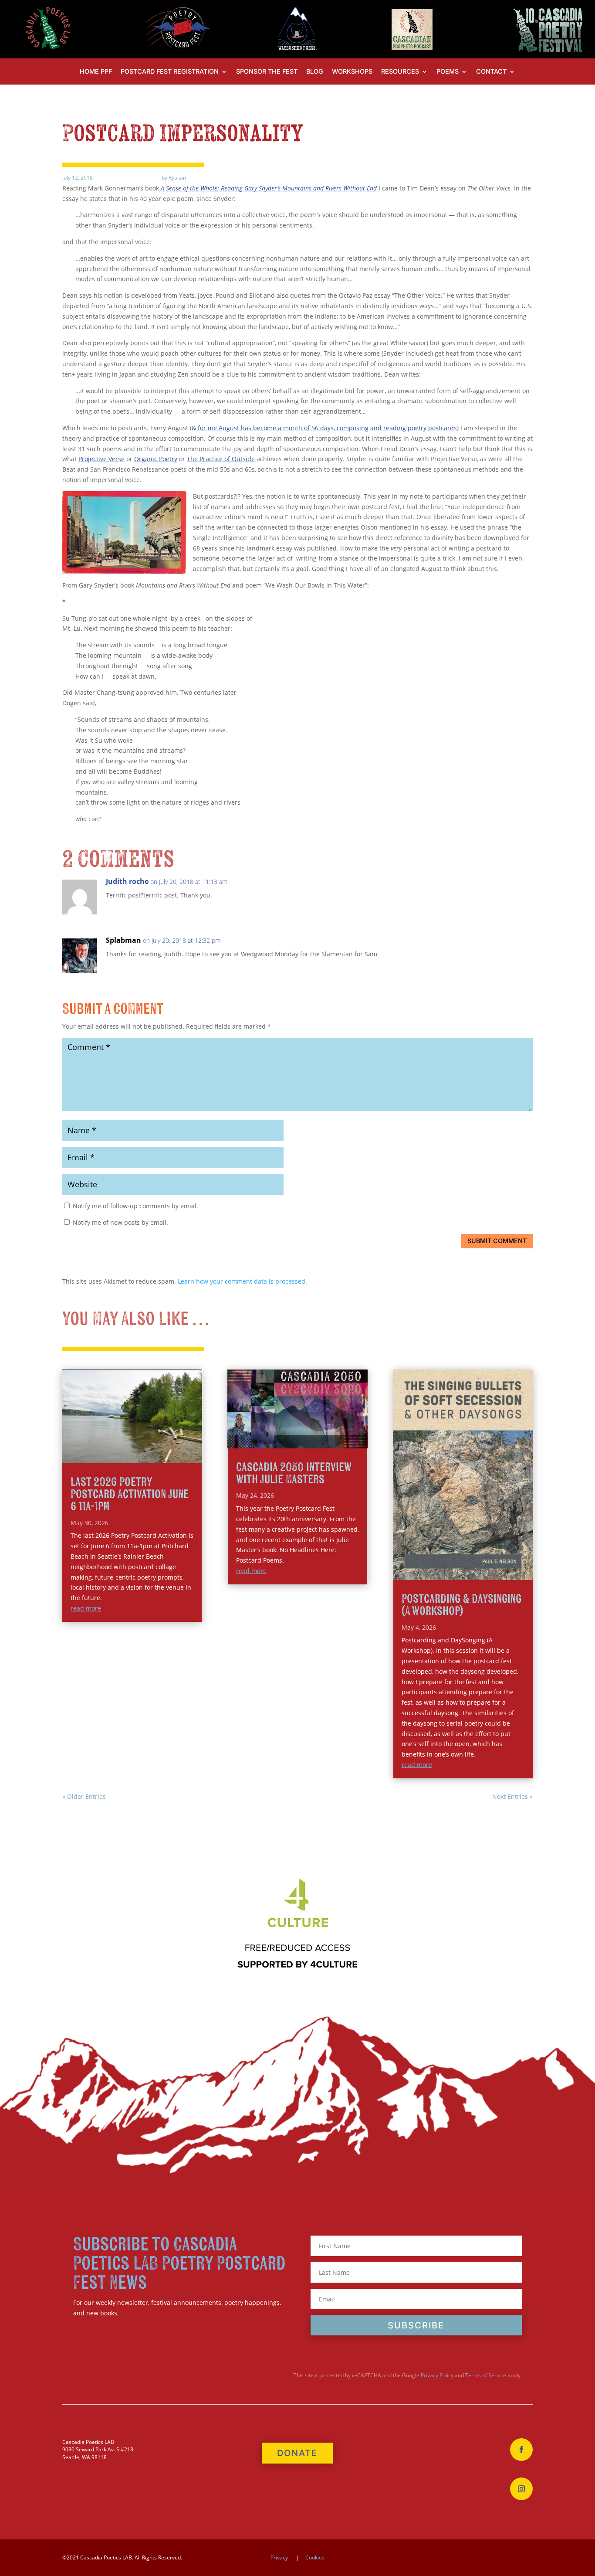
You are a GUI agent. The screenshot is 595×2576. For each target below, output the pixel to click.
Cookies (315, 2557)
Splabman (123, 940)
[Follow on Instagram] (521, 2489)
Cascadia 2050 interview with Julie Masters (294, 1473)
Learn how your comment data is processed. (242, 1281)
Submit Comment (497, 1241)
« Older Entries (84, 1796)
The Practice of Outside (221, 459)
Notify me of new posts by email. (120, 1222)
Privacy (279, 2557)
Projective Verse (101, 459)
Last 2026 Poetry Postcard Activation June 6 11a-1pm (130, 1494)
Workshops (352, 72)
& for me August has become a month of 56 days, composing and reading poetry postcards (324, 428)
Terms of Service (486, 2375)
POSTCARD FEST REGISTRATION (170, 72)
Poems (448, 72)
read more (86, 1608)
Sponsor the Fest (267, 72)
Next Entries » (512, 1796)
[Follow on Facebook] (521, 2450)
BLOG (315, 72)
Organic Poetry (156, 459)
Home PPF (96, 72)
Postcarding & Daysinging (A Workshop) (461, 1605)
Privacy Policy (437, 2375)
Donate (297, 2453)
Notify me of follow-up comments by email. (135, 1206)
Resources (400, 72)
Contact (491, 72)
